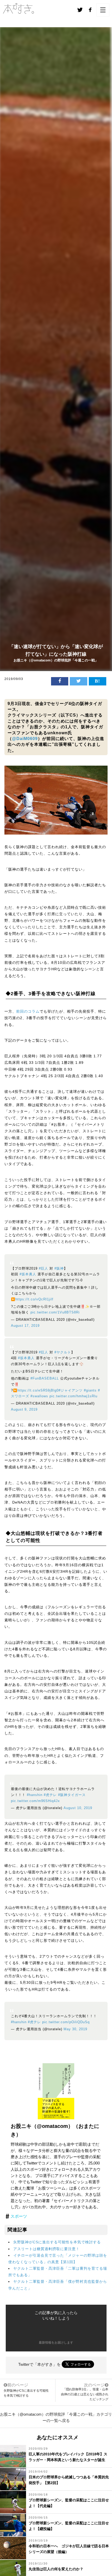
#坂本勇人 (28, 1274)
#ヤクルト (63, 1352)
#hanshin (35, 1795)
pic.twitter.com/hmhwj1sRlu (73, 1396)
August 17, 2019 (25, 1326)
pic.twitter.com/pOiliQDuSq (66, 2022)
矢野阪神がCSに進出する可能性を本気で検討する (57, 2242)
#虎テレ (50, 1795)
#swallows (39, 1396)
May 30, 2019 (75, 2029)
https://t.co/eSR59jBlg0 (38, 1390)
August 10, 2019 (78, 1808)
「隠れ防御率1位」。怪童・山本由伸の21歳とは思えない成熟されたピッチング (85, 2394)
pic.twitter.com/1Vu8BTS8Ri (55, 1312)
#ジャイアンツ (71, 1390)
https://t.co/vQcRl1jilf (34, 1299)
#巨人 (43, 1269)
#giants (90, 1390)
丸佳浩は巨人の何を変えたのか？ (56, 2569)
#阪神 (59, 1269)
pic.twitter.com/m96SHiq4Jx (35, 1801)
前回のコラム (28, 1011)
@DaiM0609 (25, 739)
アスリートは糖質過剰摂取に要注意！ (46, 2249)
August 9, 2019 (24, 1410)
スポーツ (19, 2216)
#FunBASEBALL (45, 1378)
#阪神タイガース (72, 1795)
